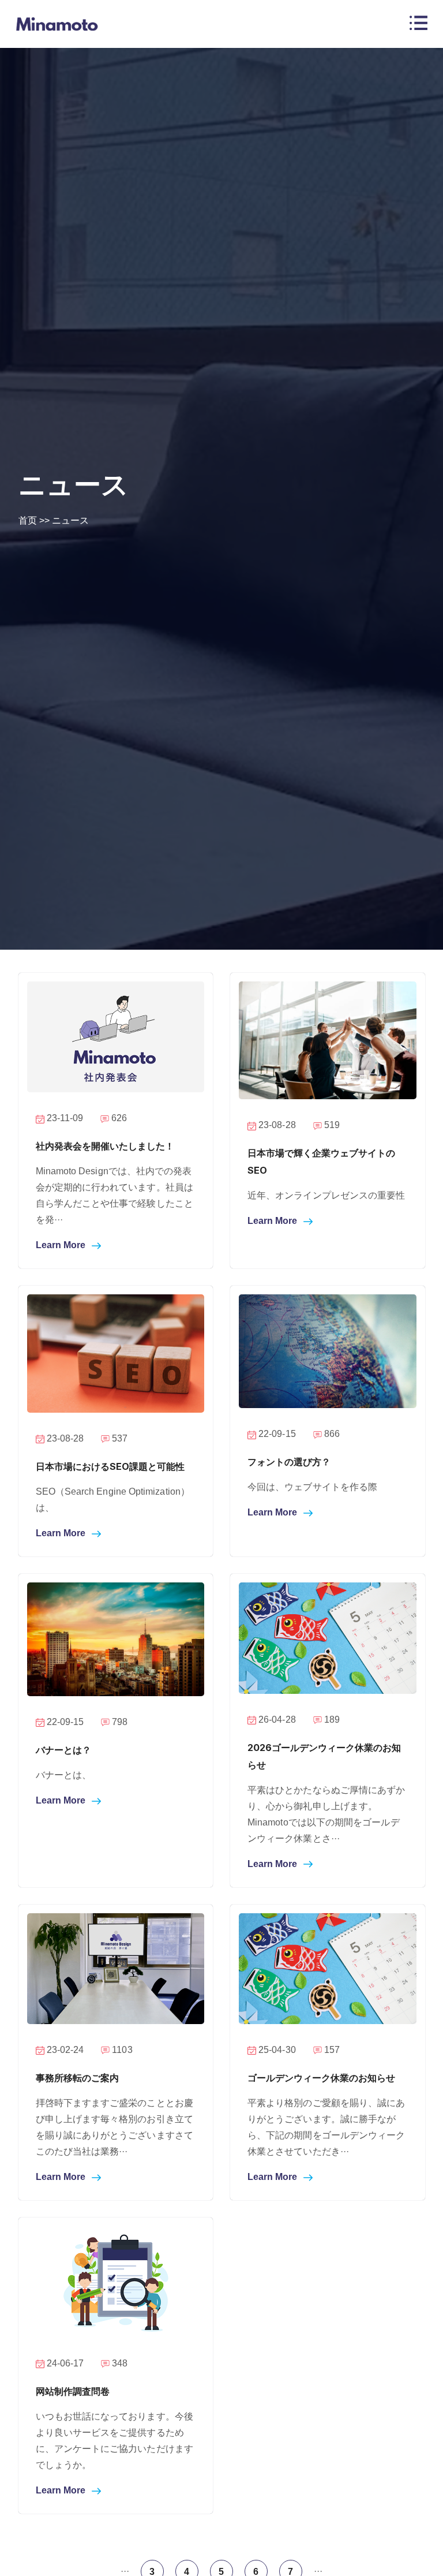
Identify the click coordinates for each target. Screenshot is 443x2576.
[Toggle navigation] (418, 24)
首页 (28, 520)
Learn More (62, 1245)
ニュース (70, 520)
